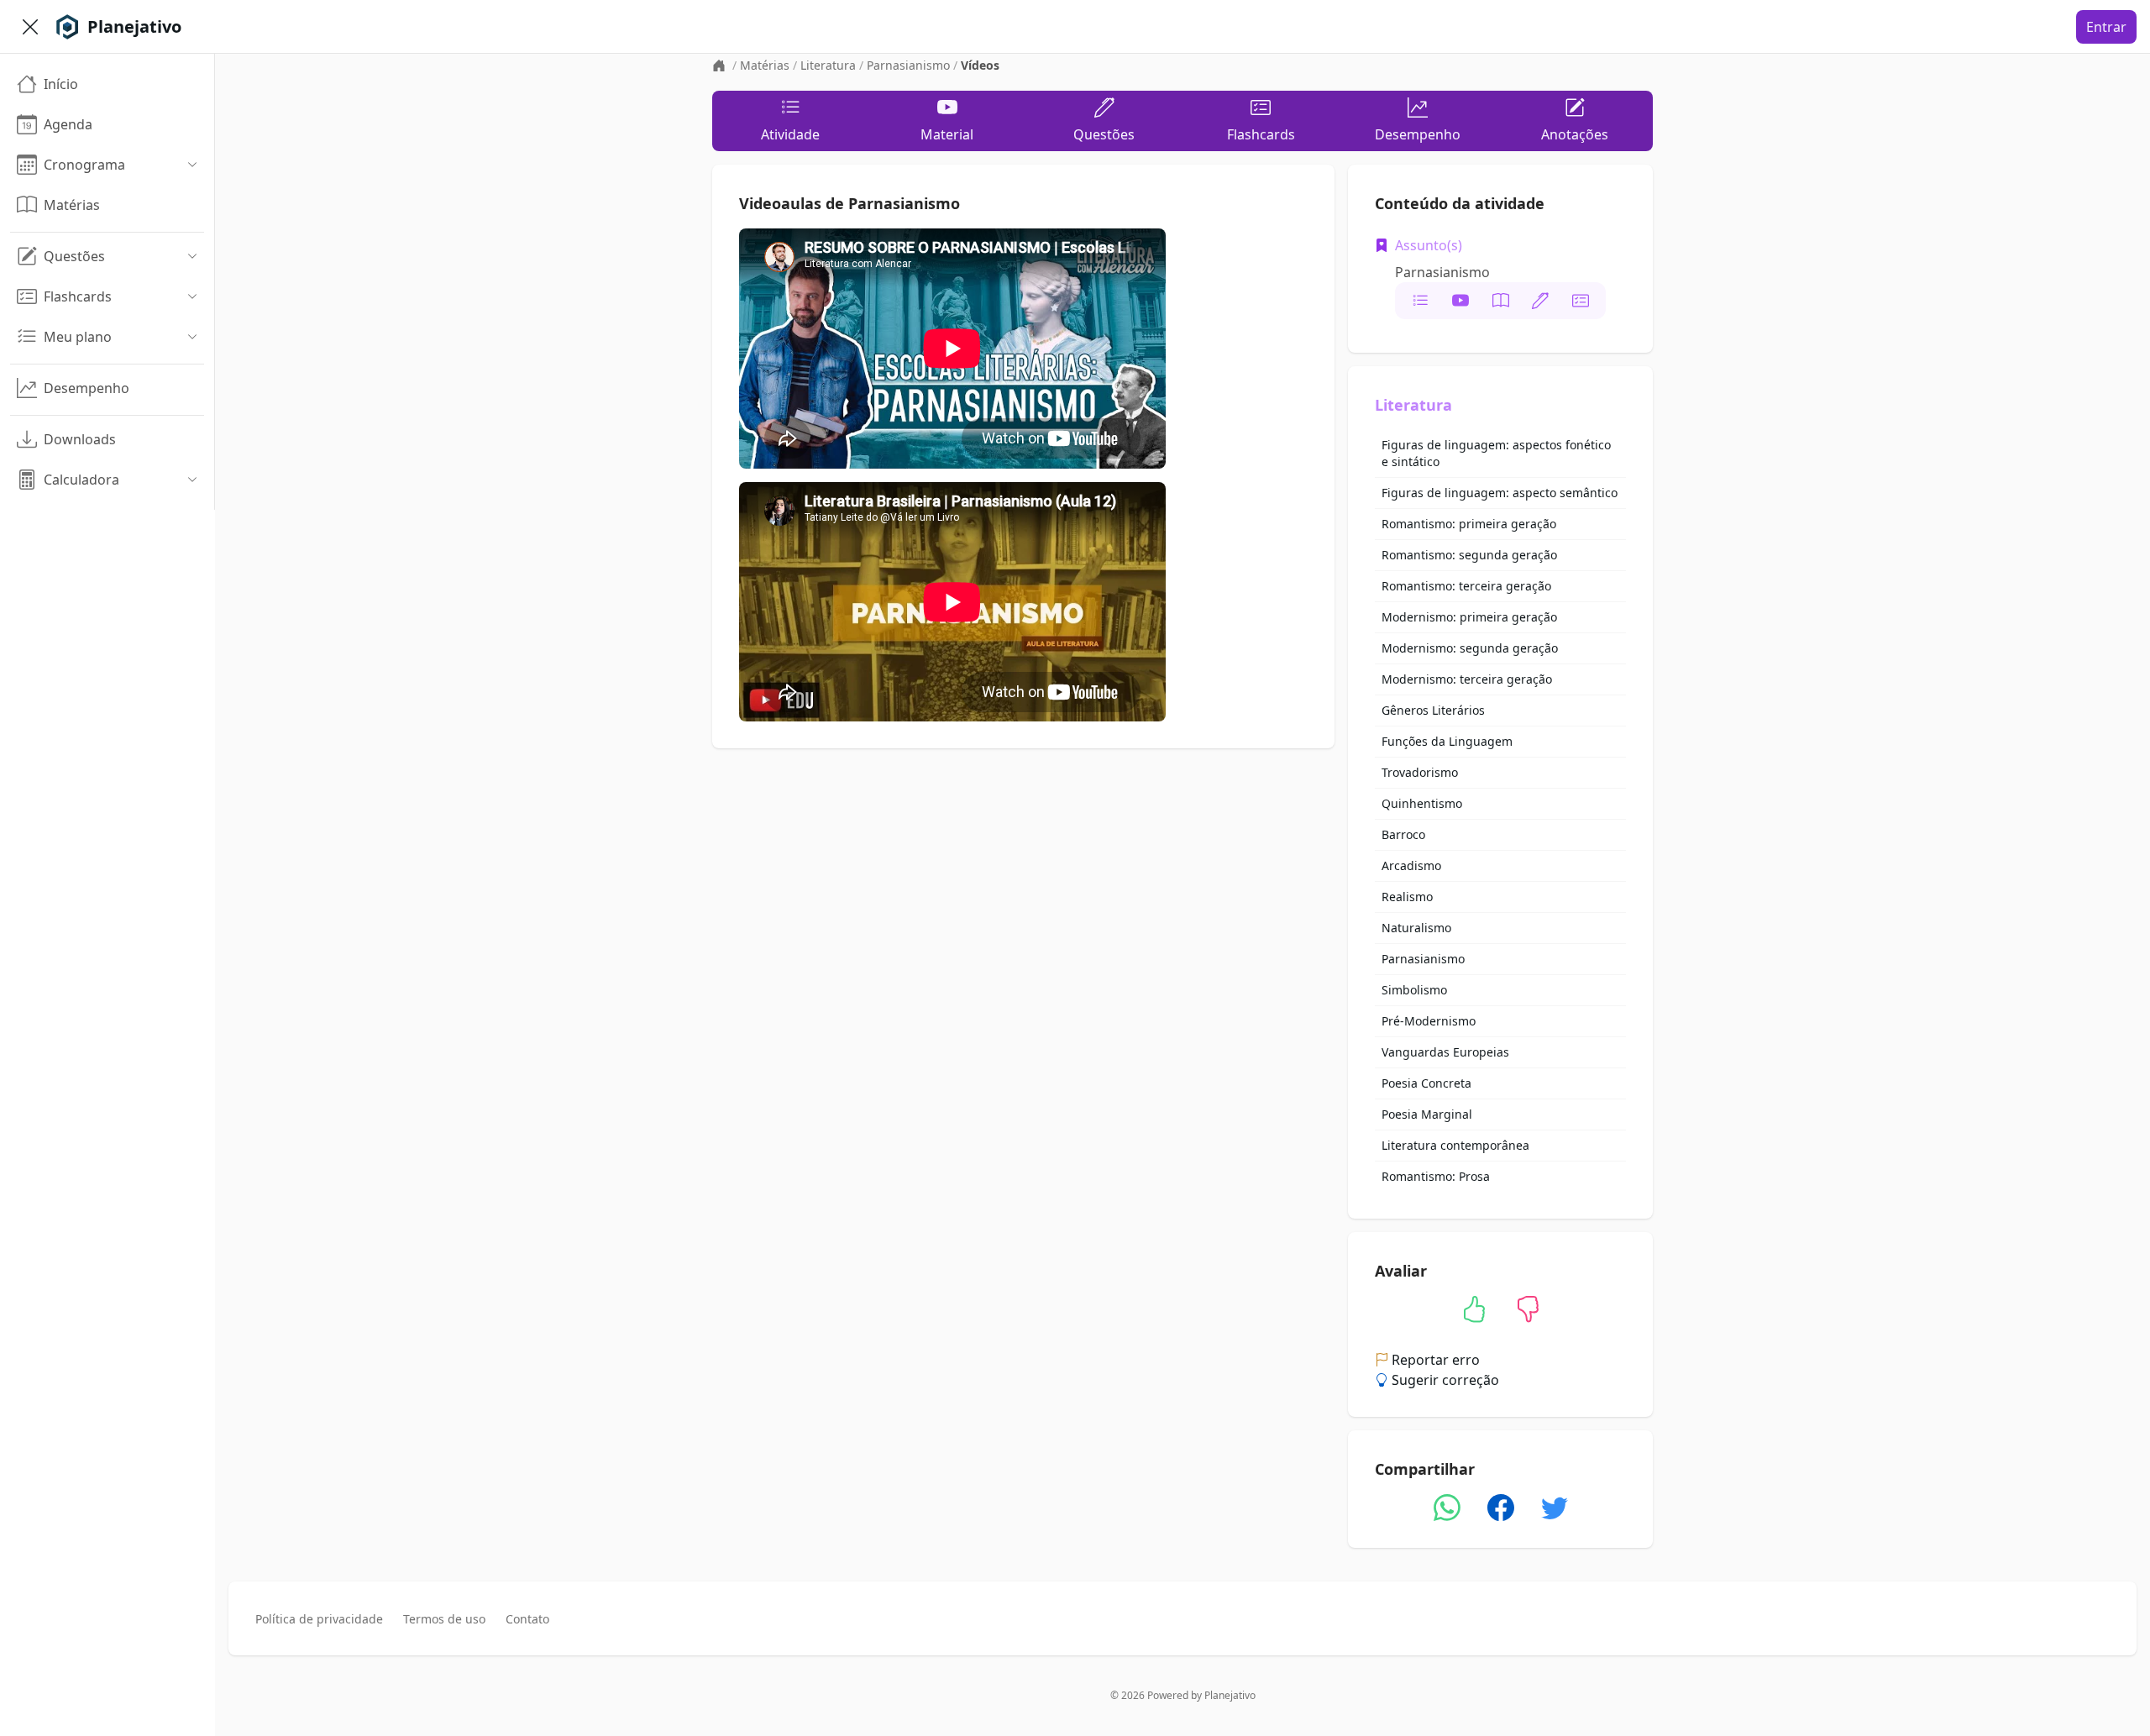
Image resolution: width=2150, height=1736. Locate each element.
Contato (527, 1619)
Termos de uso (444, 1619)
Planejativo (1230, 1695)
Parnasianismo (908, 65)
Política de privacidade (319, 1619)
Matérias (765, 65)
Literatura (828, 65)
